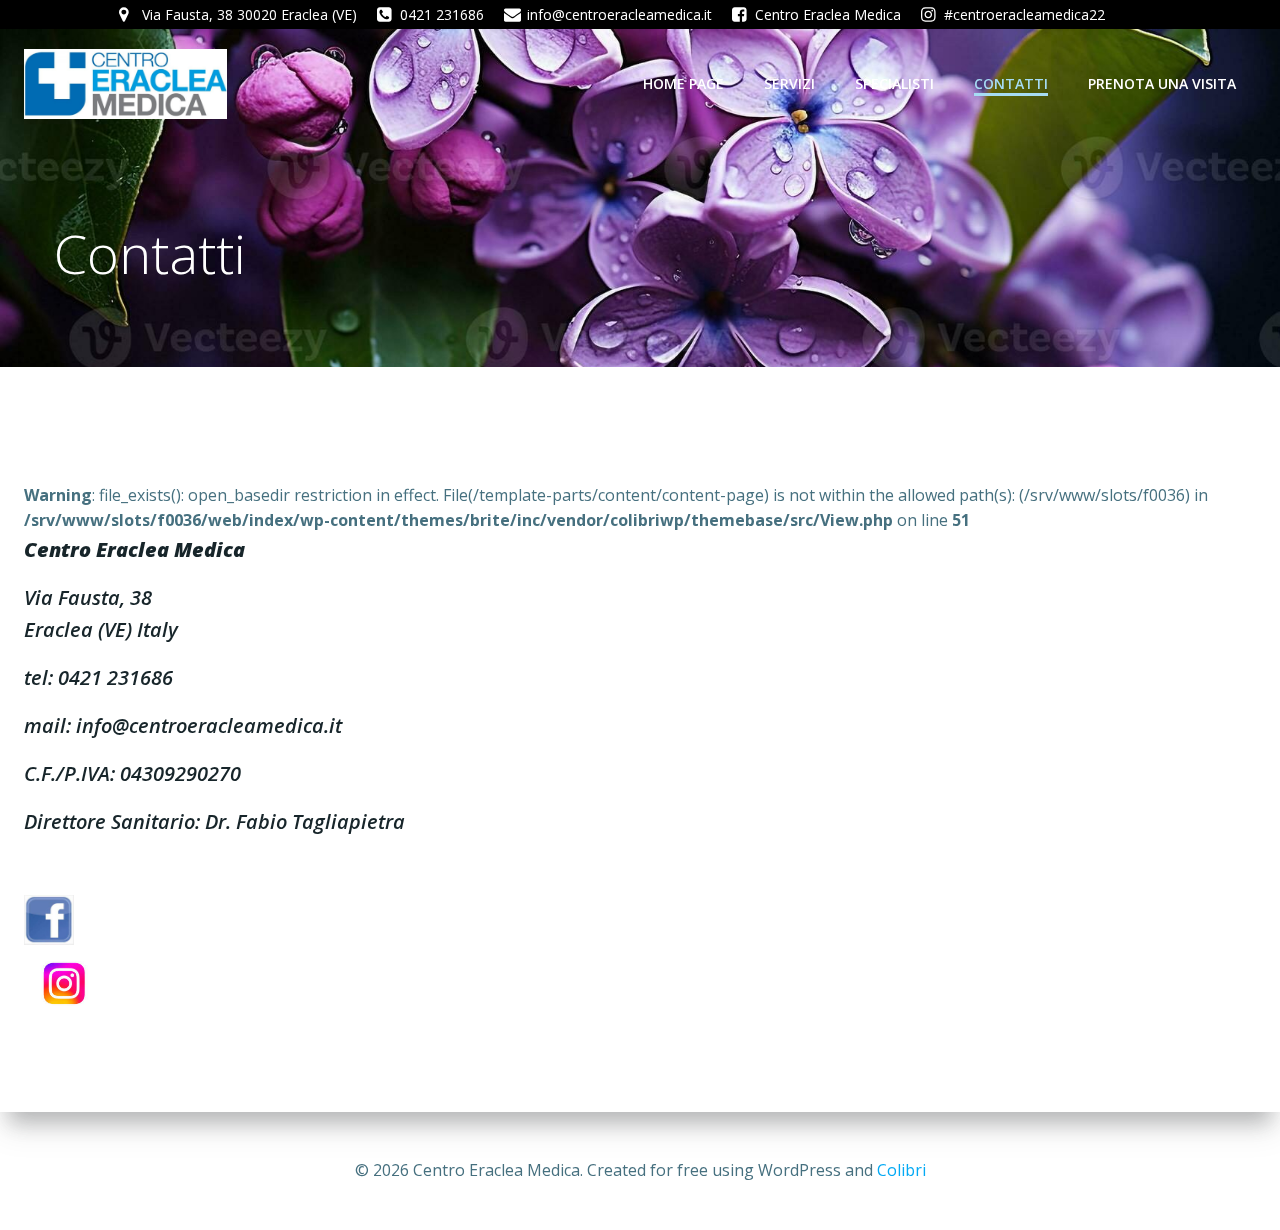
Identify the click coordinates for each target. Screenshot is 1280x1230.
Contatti (1011, 83)
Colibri (901, 1170)
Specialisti (894, 83)
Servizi (789, 83)
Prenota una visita (1162, 83)
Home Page (683, 83)
